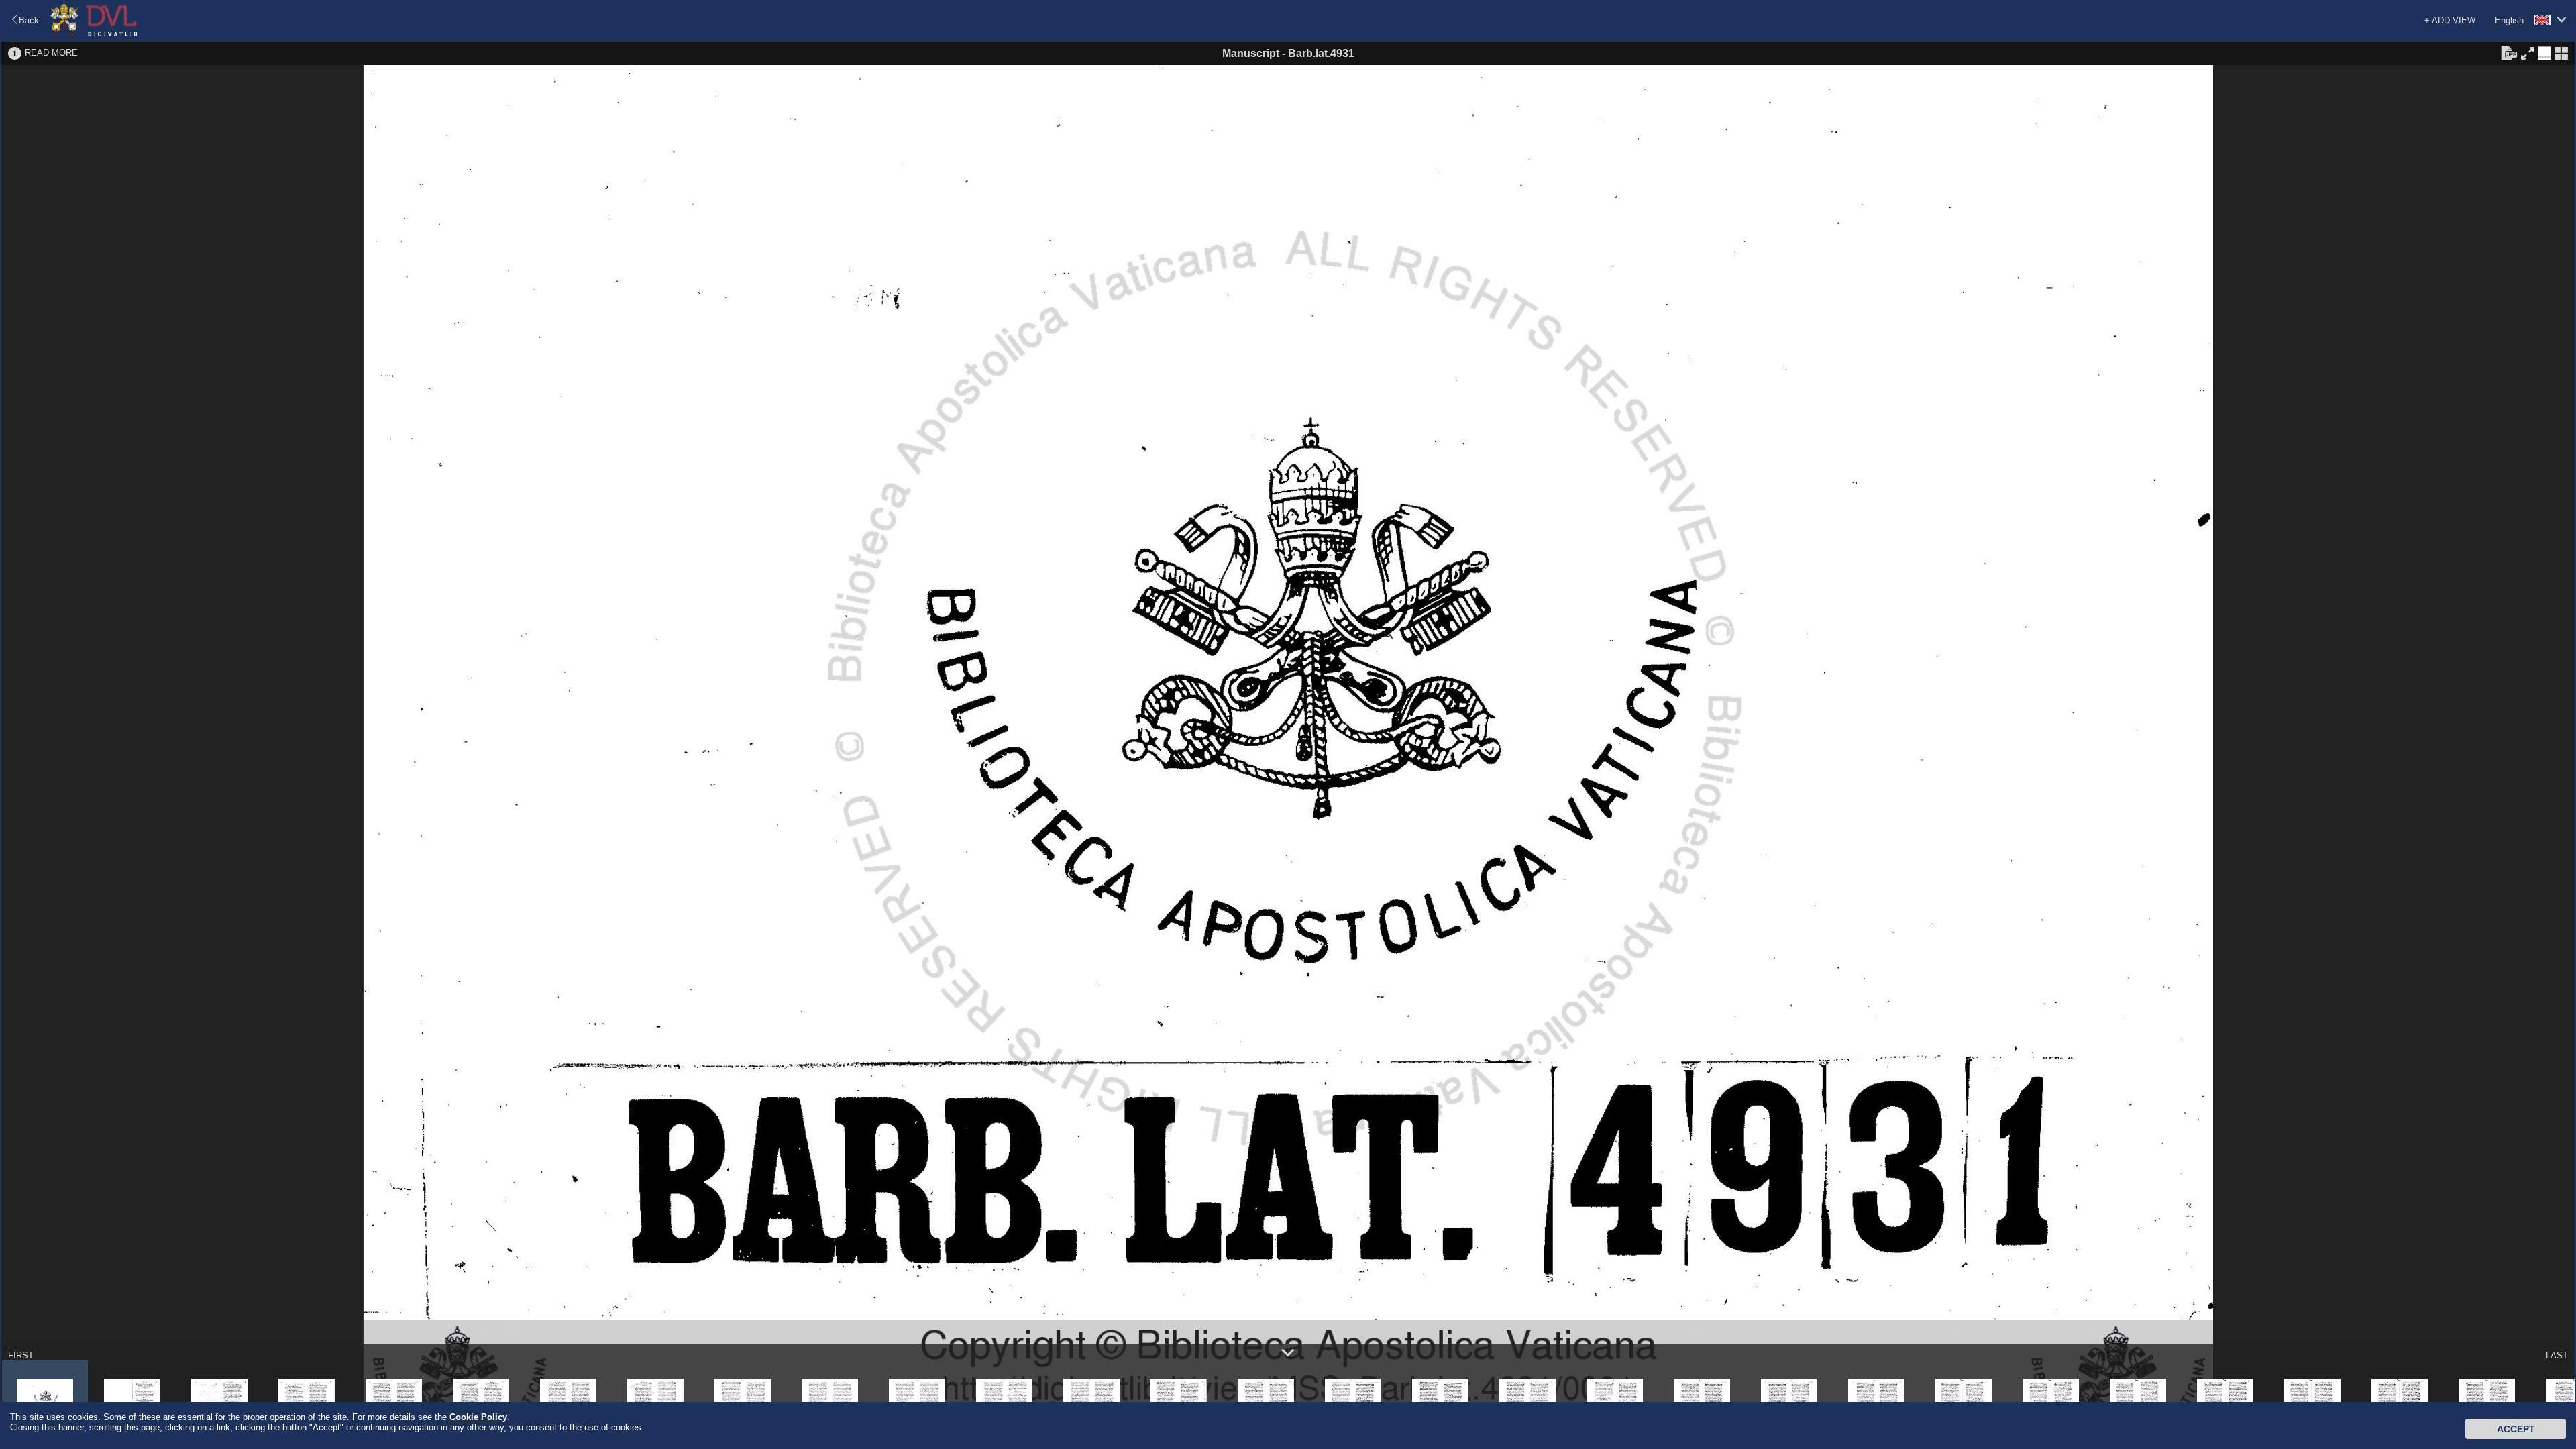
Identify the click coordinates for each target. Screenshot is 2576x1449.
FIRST (21, 1355)
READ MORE (51, 53)
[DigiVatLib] (94, 34)
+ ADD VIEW (2450, 20)
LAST (2557, 1355)
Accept (2516, 1429)
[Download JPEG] (2509, 52)
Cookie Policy (478, 1417)
